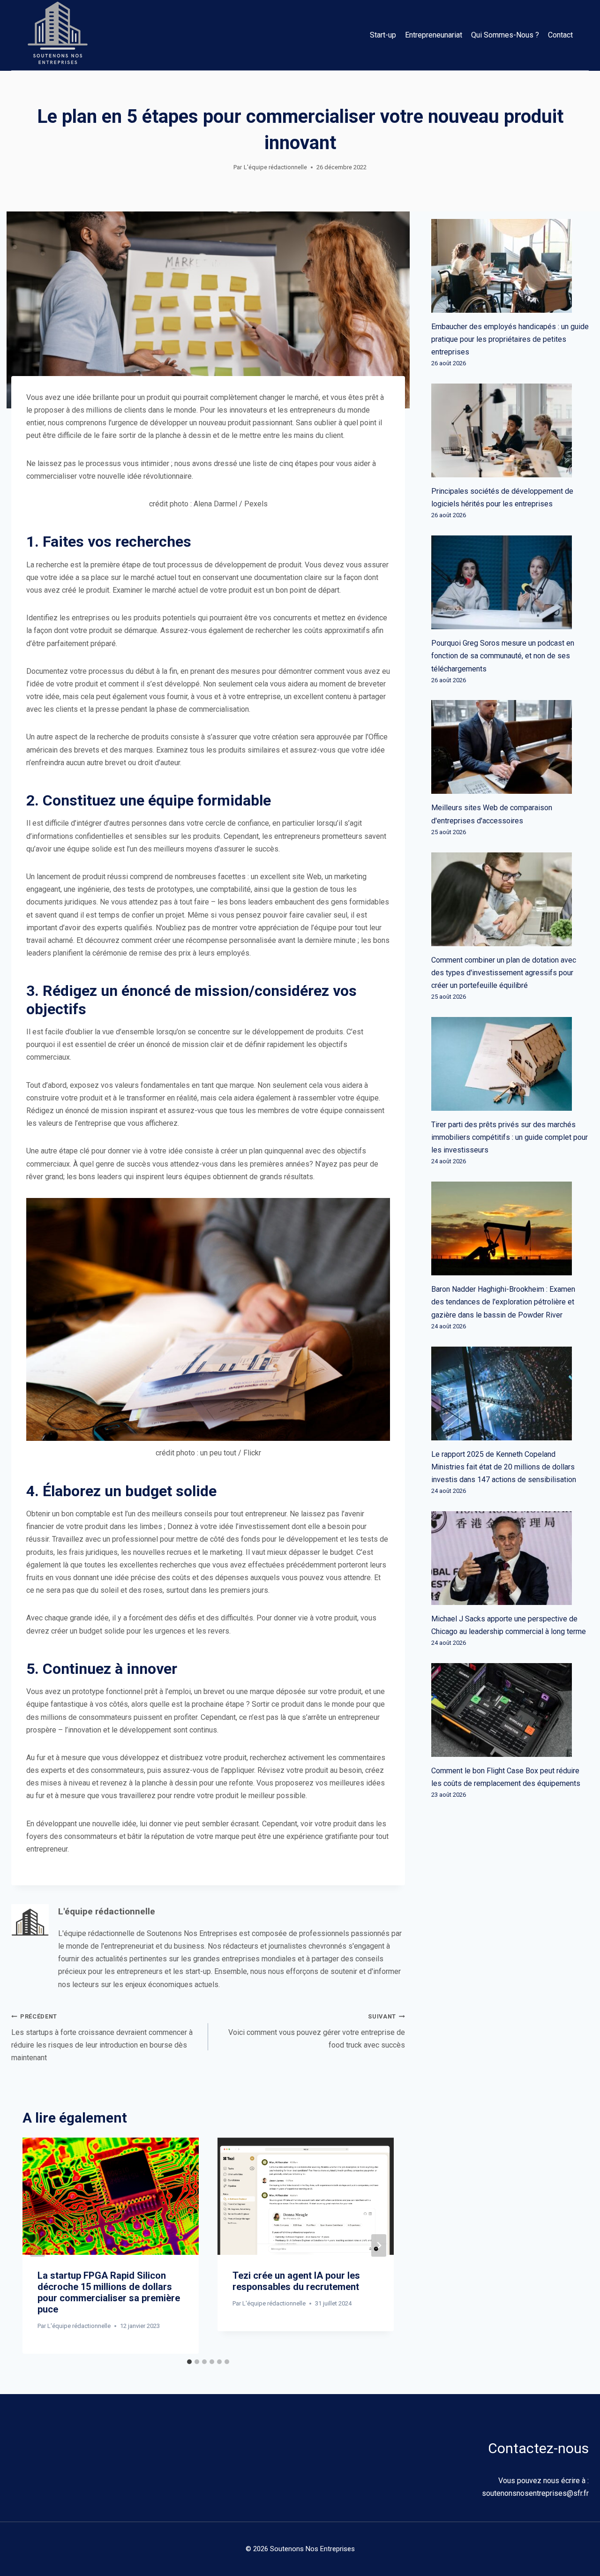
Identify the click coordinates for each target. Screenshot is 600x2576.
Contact (560, 35)
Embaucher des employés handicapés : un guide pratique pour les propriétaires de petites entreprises (510, 339)
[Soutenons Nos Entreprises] (58, 35)
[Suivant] (379, 2245)
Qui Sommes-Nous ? (505, 35)
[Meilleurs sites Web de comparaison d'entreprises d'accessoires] (510, 747)
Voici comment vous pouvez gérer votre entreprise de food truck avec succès (317, 2031)
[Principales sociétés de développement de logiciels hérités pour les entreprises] (510, 430)
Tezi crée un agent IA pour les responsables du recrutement (296, 2281)
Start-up (383, 35)
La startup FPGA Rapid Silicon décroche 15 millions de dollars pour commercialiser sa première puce (109, 2292)
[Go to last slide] (37, 2245)
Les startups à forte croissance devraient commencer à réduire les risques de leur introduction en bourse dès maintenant (102, 2038)
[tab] (189, 2362)
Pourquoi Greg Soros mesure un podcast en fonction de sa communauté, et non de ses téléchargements (503, 656)
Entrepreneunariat (434, 35)
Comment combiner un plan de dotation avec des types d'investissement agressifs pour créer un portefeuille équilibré (504, 973)
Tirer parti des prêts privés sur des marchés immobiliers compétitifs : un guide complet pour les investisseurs (510, 1137)
